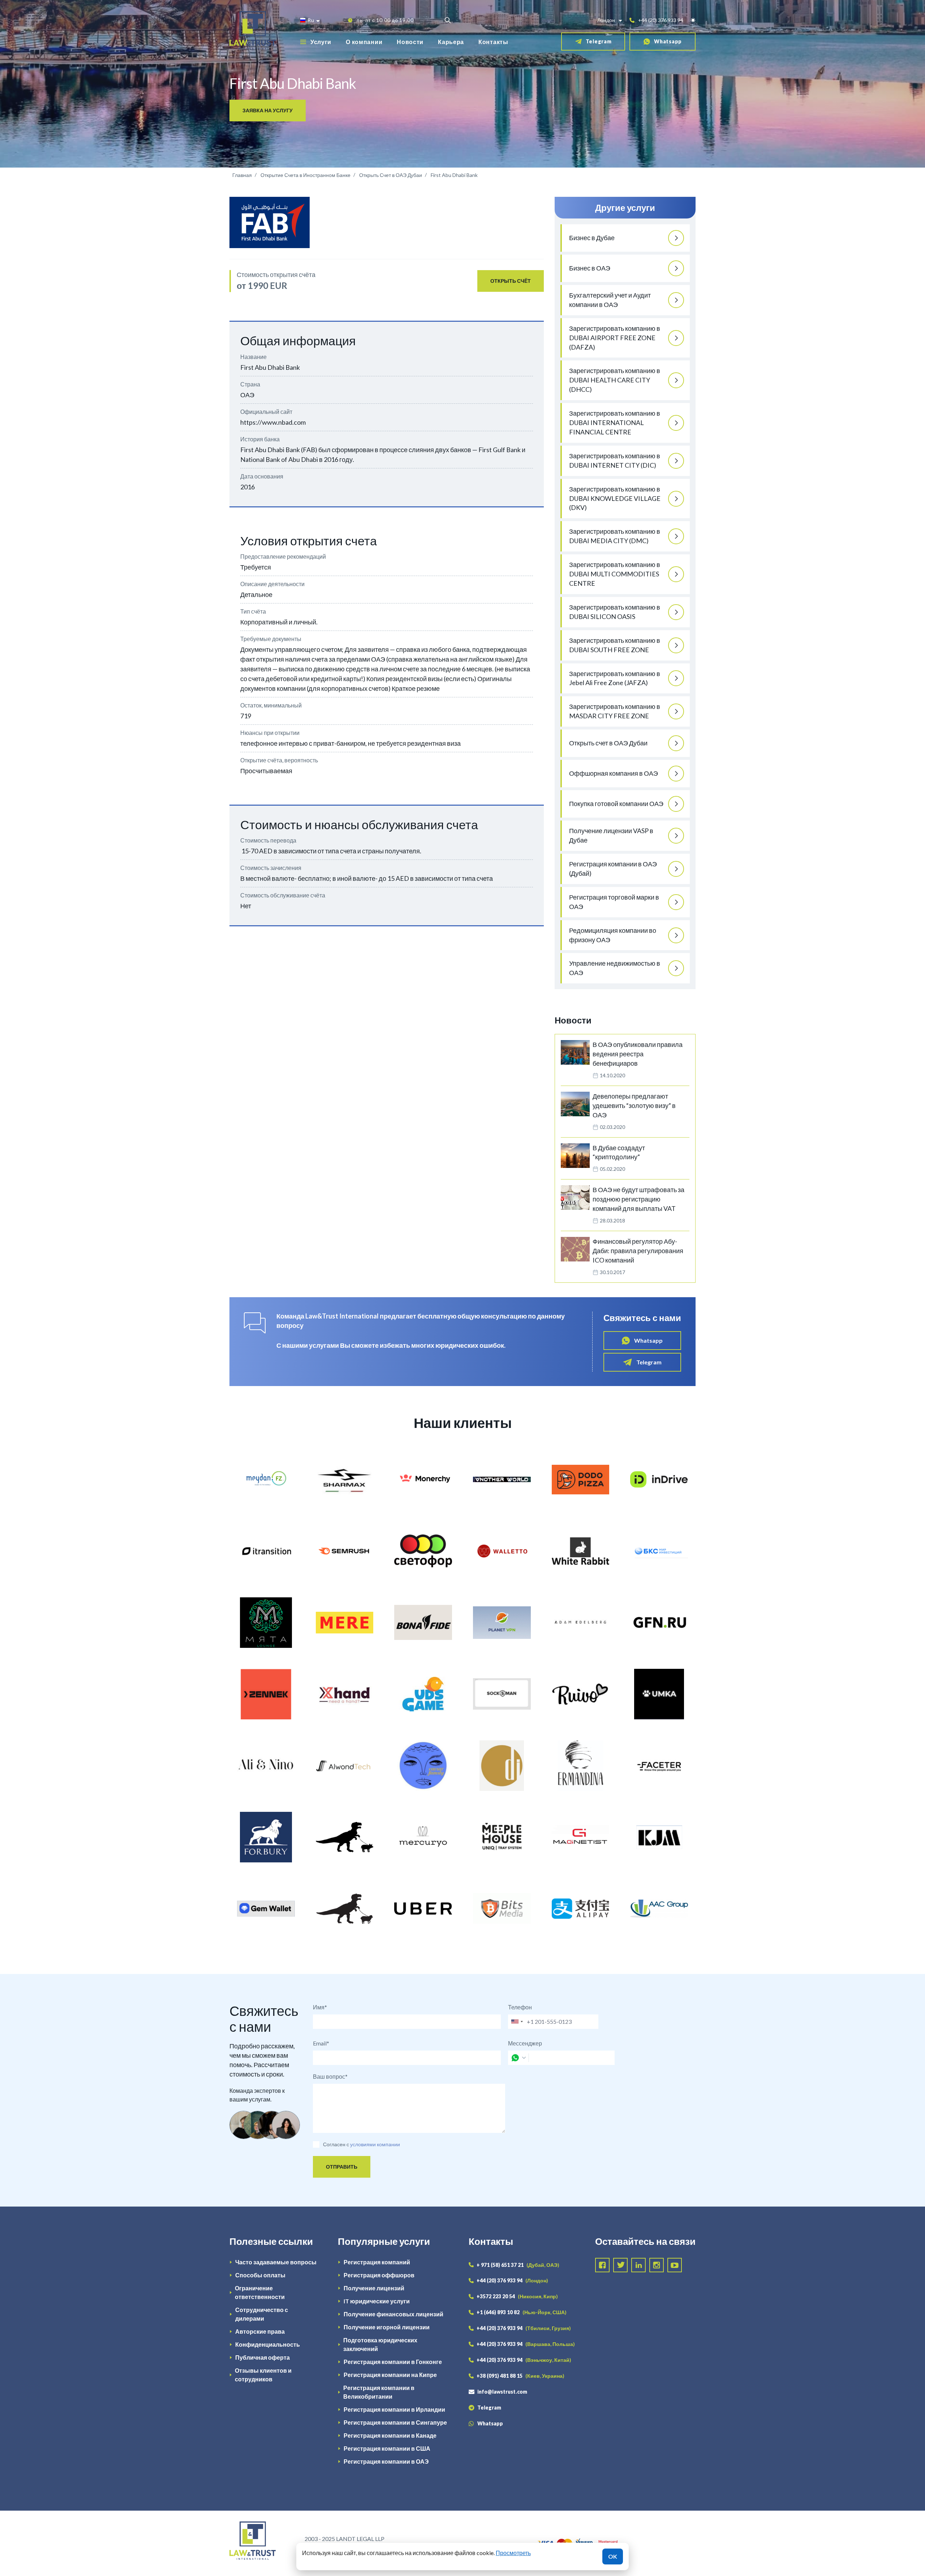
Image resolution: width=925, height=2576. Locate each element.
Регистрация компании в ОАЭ (386, 2461)
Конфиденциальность (268, 2344)
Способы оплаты (260, 2275)
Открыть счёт (511, 281)
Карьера (451, 42)
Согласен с (336, 2144)
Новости (410, 42)
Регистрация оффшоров (379, 2275)
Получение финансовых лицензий (393, 2314)
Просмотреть (513, 2553)
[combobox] (517, 2022)
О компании (364, 42)
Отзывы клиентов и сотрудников (263, 2375)
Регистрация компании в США (387, 2448)
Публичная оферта (263, 2357)
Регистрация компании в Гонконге (393, 2362)
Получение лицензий (374, 2288)
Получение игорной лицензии (387, 2327)
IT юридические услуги (377, 2301)
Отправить (342, 2167)
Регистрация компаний (377, 2262)
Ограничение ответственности (260, 2292)
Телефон (520, 2007)
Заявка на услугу (268, 110)
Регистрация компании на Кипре (390, 2375)
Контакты (493, 42)
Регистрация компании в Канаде (390, 2435)
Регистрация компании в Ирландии (394, 2409)
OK (613, 2556)
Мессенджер (525, 2043)
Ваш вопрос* (330, 2076)
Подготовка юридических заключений (380, 2344)
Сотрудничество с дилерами (262, 2314)
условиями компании (375, 2144)
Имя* (320, 2007)
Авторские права (260, 2331)
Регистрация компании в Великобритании (379, 2392)
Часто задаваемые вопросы (276, 2262)
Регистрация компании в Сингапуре (395, 2422)
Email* (321, 2043)
